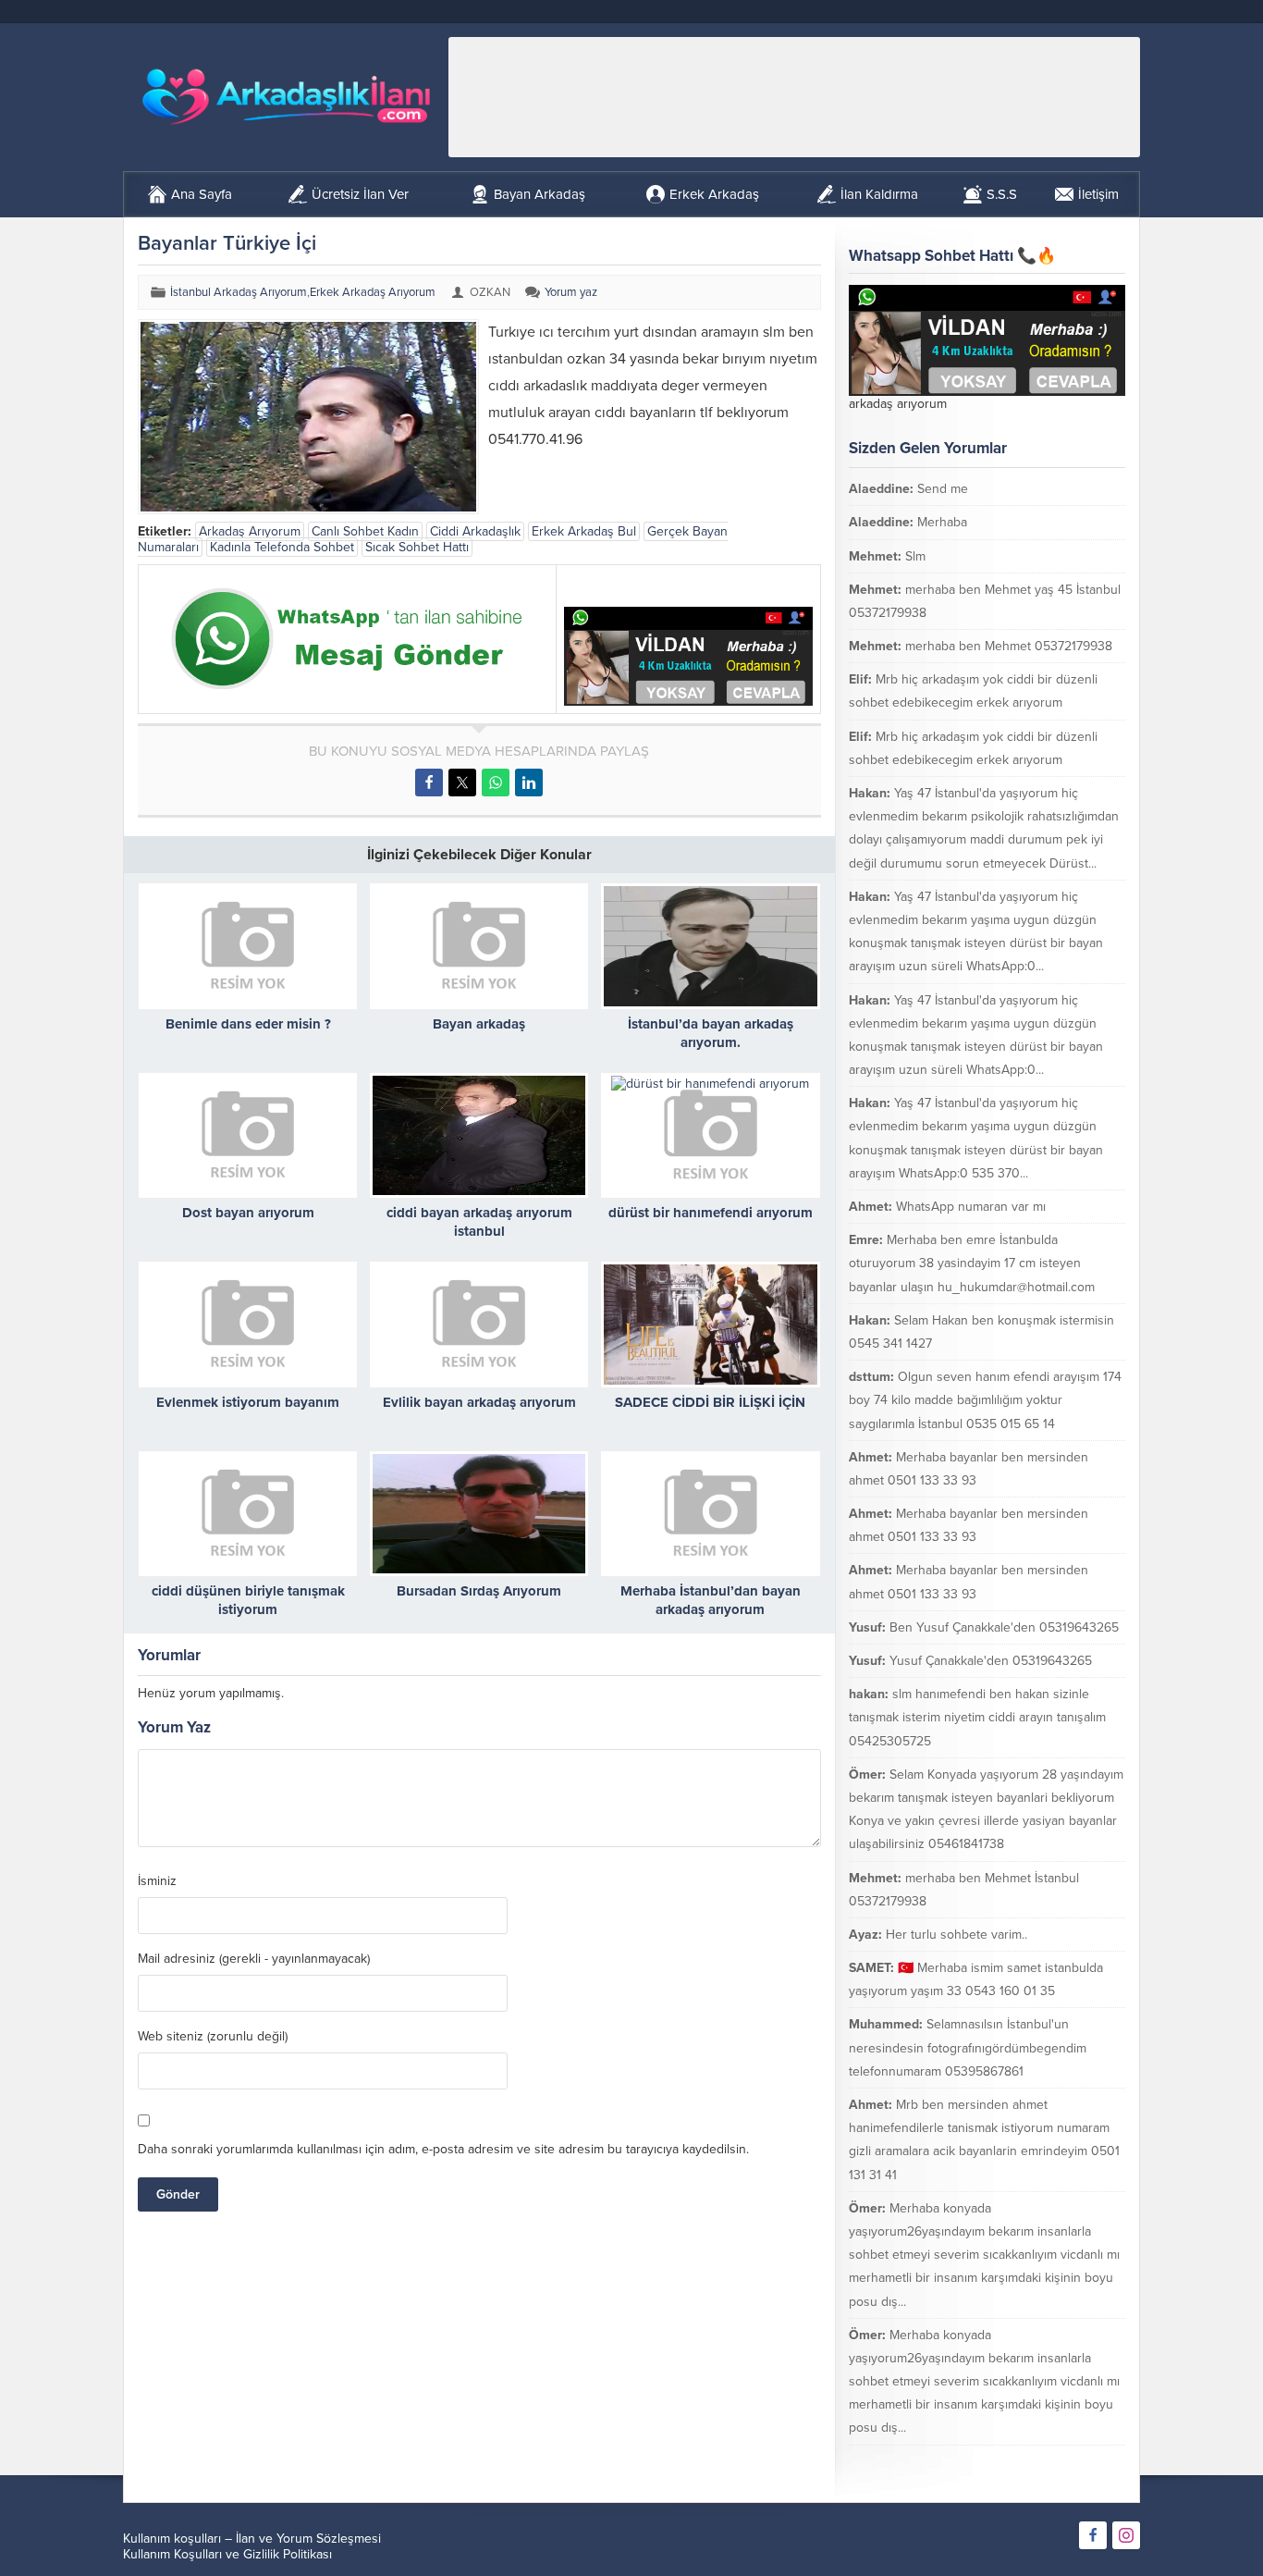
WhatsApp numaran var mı (971, 1207)
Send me (943, 489)
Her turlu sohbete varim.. (956, 1935)
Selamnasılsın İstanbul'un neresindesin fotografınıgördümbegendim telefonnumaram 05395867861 (968, 2047)
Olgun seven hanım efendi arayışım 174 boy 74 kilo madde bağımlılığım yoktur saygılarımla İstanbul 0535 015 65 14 (985, 1400)
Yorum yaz (571, 292)
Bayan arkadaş (479, 1024)
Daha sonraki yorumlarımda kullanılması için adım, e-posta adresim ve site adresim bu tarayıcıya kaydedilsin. (443, 2149)
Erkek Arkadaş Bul (584, 531)
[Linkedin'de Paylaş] (529, 783)
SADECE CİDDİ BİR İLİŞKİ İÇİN (710, 1402)
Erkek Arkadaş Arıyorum (373, 292)
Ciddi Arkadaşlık (475, 531)
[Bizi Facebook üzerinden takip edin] (1093, 2535)
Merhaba (942, 522)
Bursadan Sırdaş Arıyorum (479, 1591)
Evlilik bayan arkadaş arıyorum (479, 1402)
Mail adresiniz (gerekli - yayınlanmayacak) (254, 1959)
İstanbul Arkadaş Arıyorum (239, 292)
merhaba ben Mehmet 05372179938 (1009, 646)
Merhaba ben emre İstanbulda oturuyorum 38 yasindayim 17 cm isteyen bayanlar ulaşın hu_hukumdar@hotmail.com (972, 1263)
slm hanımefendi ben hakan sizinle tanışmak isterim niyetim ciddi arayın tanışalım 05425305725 (977, 1717)
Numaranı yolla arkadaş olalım (1018, 2462)
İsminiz (157, 1881)
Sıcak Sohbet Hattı (417, 547)
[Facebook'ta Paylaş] (429, 783)
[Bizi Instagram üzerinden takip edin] (1126, 2535)
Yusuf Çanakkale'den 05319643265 (991, 1661)
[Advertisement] (794, 97)
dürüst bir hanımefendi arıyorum (711, 1213)
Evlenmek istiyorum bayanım (248, 1402)
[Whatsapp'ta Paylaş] (496, 783)
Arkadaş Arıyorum (250, 531)
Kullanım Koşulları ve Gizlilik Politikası (227, 2554)
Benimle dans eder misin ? (248, 1024)
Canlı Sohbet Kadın (365, 531)
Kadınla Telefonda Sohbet (282, 547)
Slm (915, 556)
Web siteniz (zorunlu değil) (213, 2037)
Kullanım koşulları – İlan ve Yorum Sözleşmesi (252, 2539)
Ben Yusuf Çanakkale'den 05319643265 (1004, 1627)
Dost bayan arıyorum (248, 1213)
